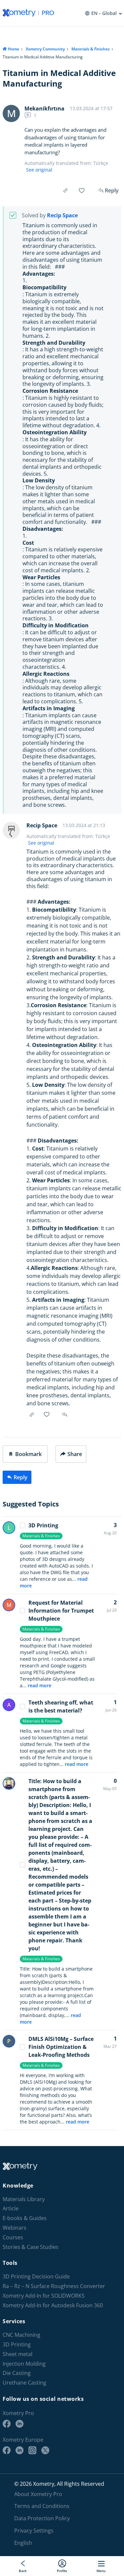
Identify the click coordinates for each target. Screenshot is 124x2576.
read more (40, 1685)
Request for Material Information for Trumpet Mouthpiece (61, 1611)
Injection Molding (24, 2364)
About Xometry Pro (38, 2494)
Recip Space (62, 215)
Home (14, 49)
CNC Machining (21, 2335)
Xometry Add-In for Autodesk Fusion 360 (53, 2305)
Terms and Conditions (42, 2506)
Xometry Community (45, 49)
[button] (25, 1454)
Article (11, 2209)
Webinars (15, 2228)
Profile (62, 2571)
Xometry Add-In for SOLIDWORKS (44, 2296)
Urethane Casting (24, 2383)
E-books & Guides (25, 2218)
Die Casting (17, 2373)
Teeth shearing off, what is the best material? (61, 1706)
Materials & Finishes (91, 49)
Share (75, 1454)
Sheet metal (18, 2354)
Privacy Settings (34, 2530)
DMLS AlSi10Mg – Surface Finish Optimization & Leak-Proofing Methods (61, 2047)
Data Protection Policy (42, 2518)
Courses (13, 2237)
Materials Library (24, 2199)
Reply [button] (65, 1415)
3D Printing (43, 1525)
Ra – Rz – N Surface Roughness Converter (54, 2286)
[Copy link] (65, 190)
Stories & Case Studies (31, 2247)
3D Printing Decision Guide (36, 2277)
